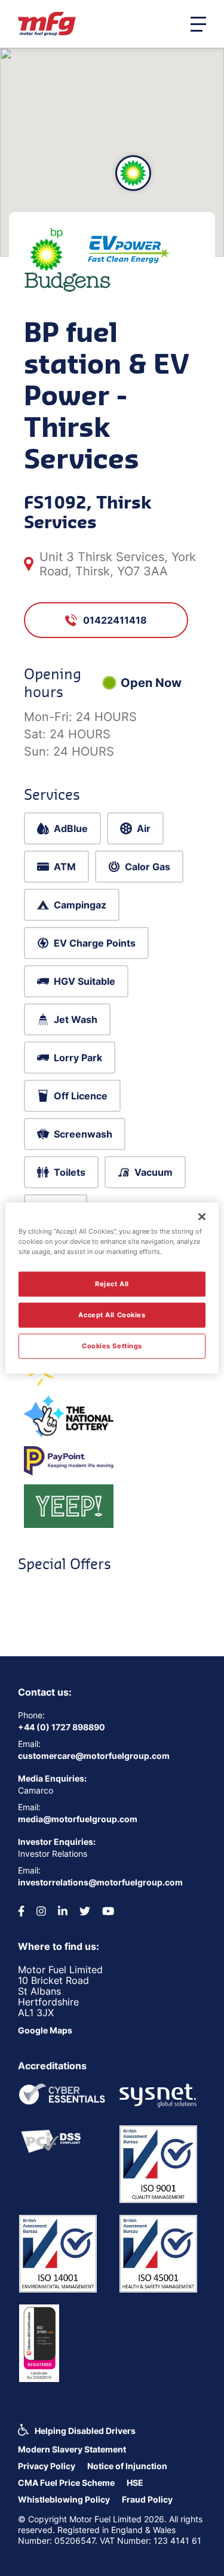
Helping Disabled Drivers (85, 2431)
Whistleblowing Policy (64, 2499)
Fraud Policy (147, 2499)
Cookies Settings (112, 1346)
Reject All (112, 1284)
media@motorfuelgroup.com (78, 1819)
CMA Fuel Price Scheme (66, 2483)
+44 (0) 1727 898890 (62, 1727)
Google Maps (45, 2030)
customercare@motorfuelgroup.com (94, 1756)
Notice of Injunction (127, 2466)
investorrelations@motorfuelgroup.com (100, 1882)
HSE (135, 2483)
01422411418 (115, 620)
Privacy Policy (47, 2466)
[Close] (202, 1217)
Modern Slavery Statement (72, 2449)
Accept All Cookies (112, 1315)
